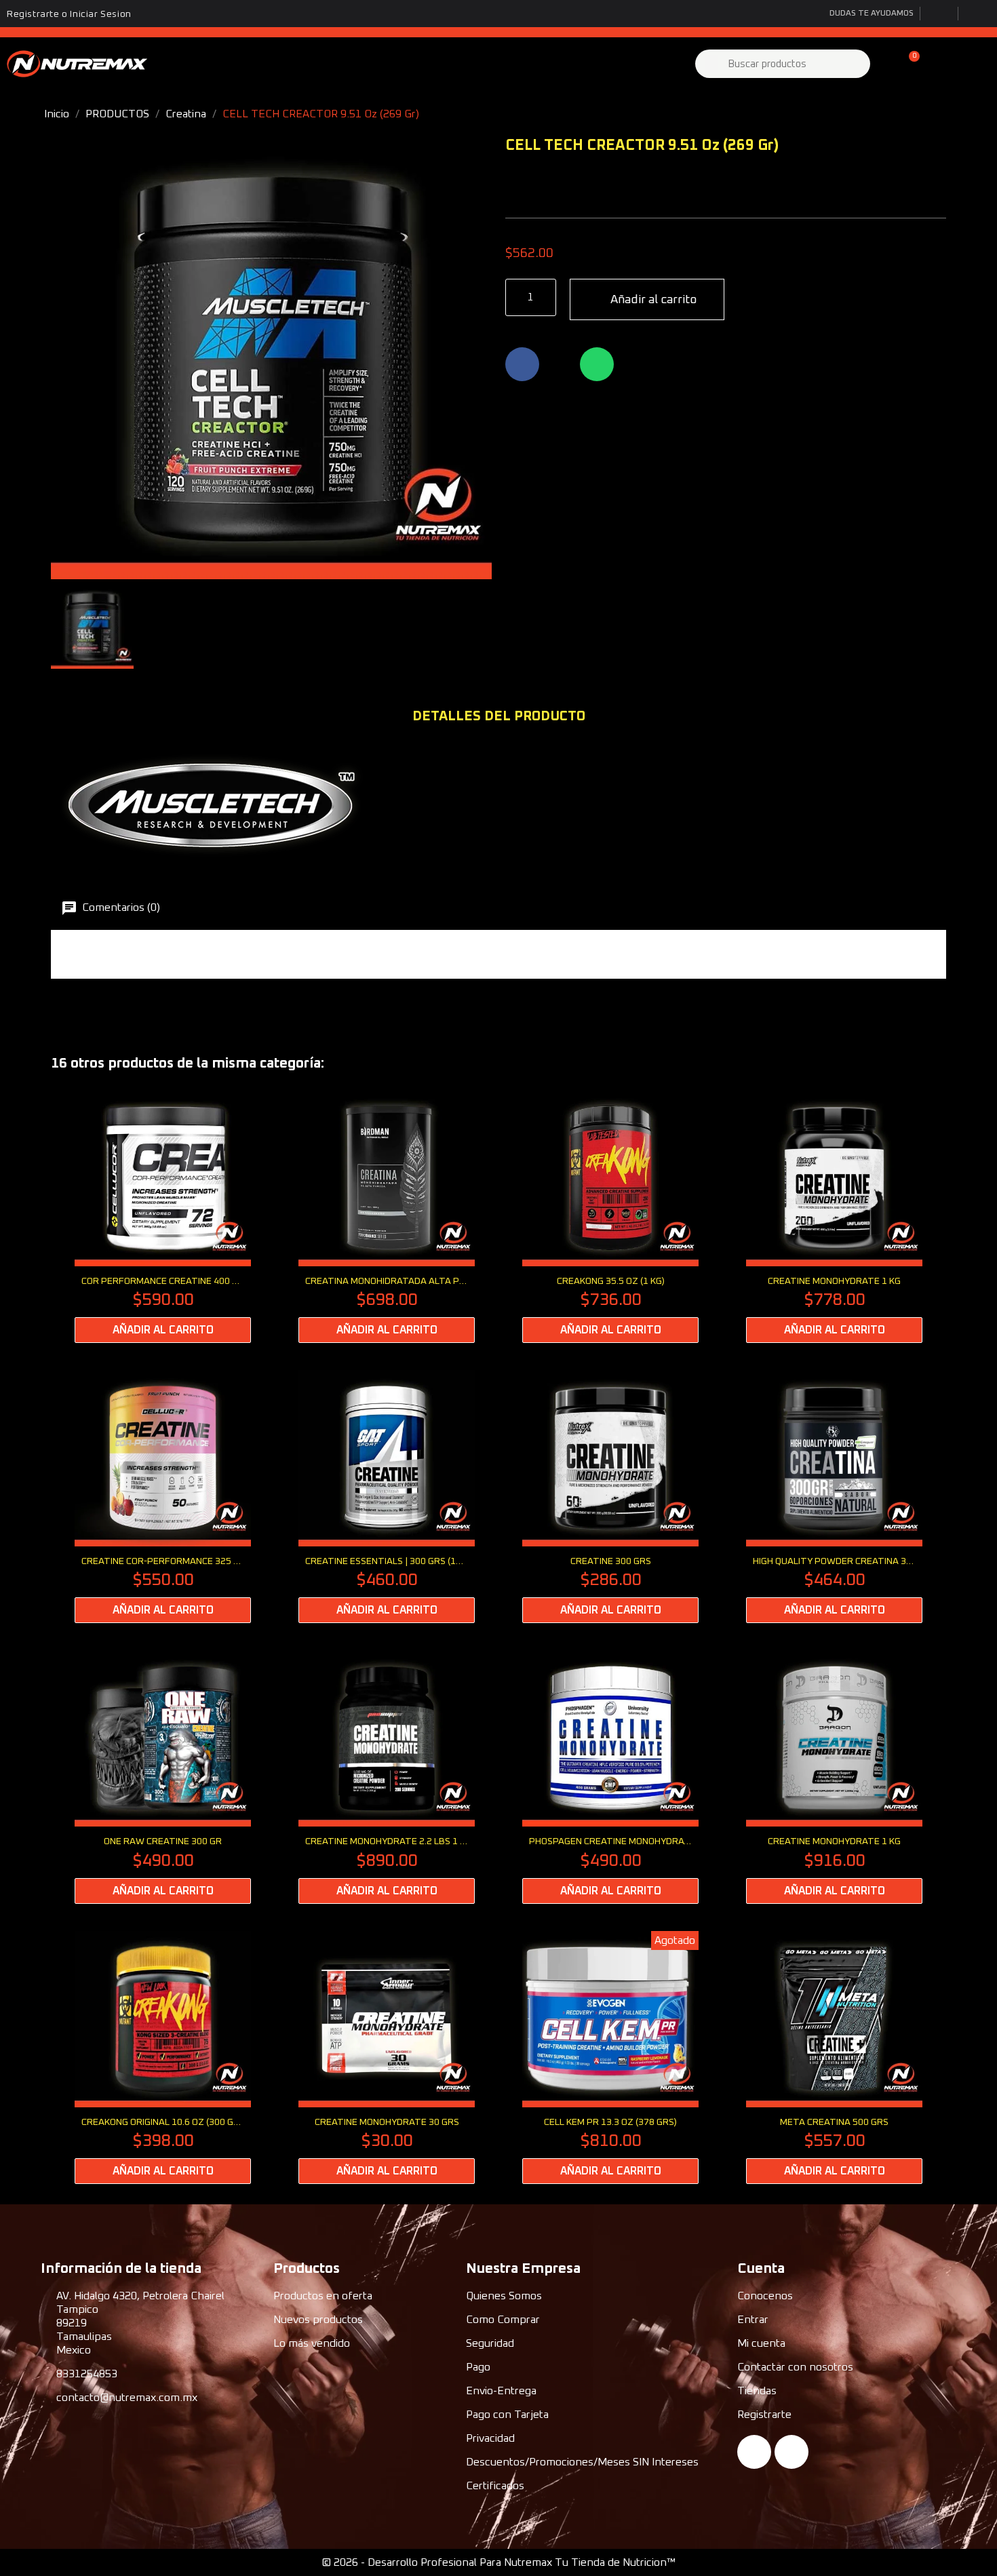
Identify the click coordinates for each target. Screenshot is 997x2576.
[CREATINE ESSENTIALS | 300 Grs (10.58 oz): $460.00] (387, 1497)
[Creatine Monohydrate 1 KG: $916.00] (834, 1777)
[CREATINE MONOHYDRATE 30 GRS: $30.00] (387, 2057)
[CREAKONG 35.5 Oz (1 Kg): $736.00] (610, 1216)
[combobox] (784, 64)
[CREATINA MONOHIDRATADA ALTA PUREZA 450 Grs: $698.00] (387, 1216)
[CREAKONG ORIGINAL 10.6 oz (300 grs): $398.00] (163, 2057)
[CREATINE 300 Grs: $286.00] (610, 1497)
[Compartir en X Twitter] (560, 364)
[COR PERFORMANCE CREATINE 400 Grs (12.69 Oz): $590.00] (163, 1216)
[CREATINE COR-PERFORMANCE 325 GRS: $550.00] (163, 1497)
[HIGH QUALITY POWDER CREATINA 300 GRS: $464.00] (834, 1497)
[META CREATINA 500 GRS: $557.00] (834, 2057)
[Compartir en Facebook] (522, 364)
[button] (908, 64)
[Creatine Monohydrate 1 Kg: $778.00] (834, 1216)
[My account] (885, 64)
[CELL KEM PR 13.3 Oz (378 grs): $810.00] (610, 2057)
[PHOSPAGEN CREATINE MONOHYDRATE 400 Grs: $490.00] (610, 1777)
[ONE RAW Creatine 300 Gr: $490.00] (163, 1777)
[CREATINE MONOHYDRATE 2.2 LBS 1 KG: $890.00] (387, 1777)
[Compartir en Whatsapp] (597, 364)
